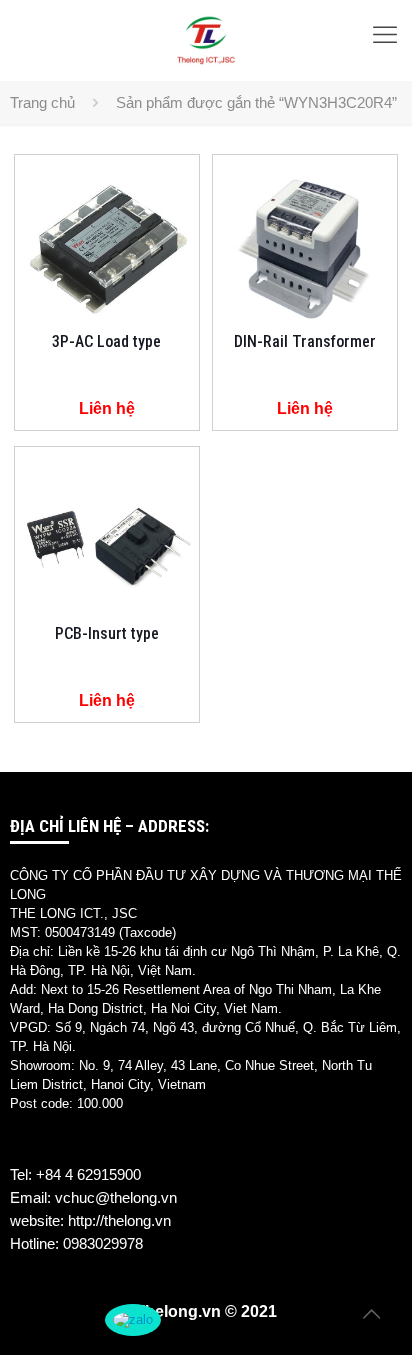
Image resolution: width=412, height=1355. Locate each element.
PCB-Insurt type (107, 633)
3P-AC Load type (106, 341)
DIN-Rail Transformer (305, 341)
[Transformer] (206, 40)
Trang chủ (42, 102)
